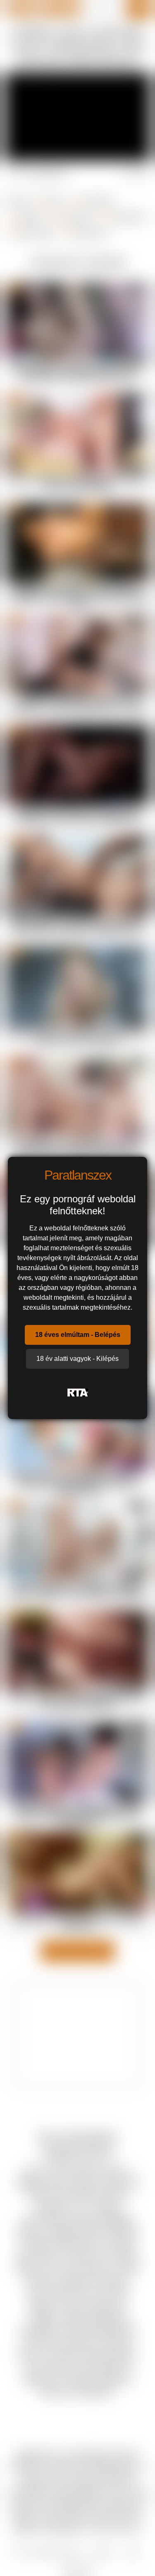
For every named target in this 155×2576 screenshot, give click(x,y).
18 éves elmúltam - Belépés (78, 1335)
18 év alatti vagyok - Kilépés (77, 1359)
